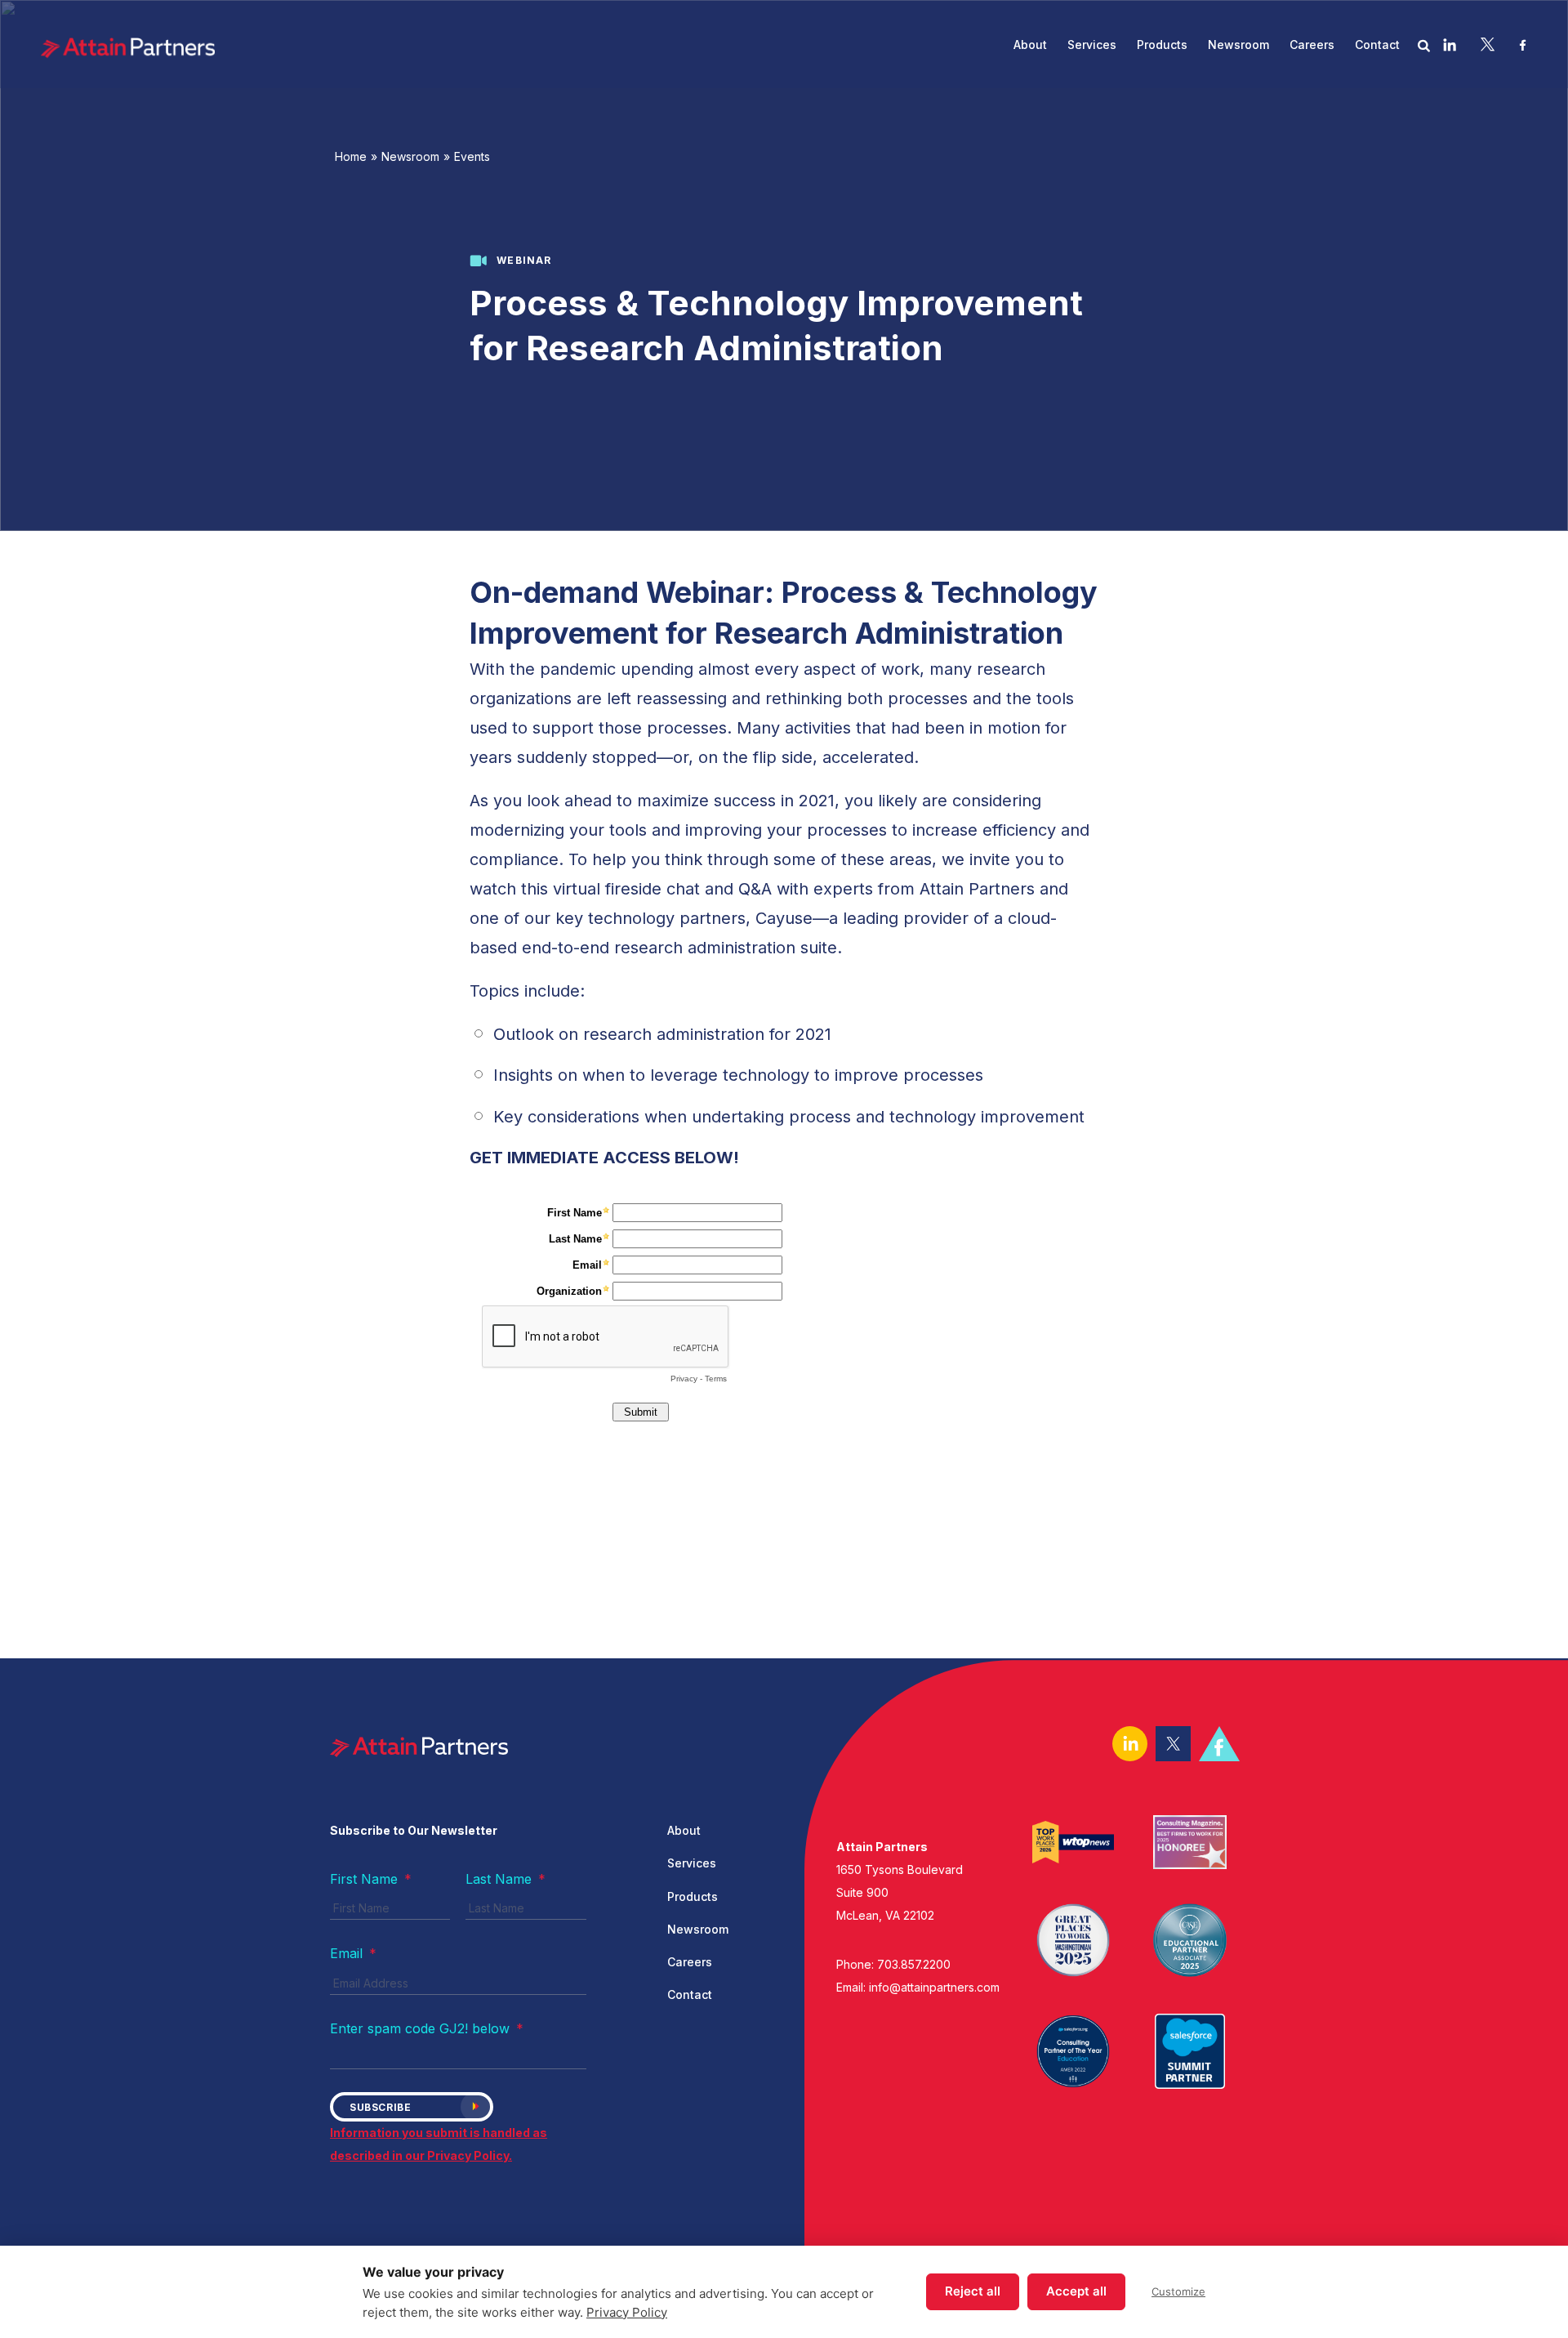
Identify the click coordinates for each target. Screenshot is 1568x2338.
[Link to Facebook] (1523, 44)
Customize (1178, 2291)
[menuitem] (1030, 45)
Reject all (973, 2291)
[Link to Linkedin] (1450, 44)
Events (472, 156)
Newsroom (410, 156)
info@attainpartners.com (934, 1987)
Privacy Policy (627, 2312)
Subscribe (380, 2107)
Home (351, 156)
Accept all (1076, 2291)
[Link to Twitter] (1488, 44)
